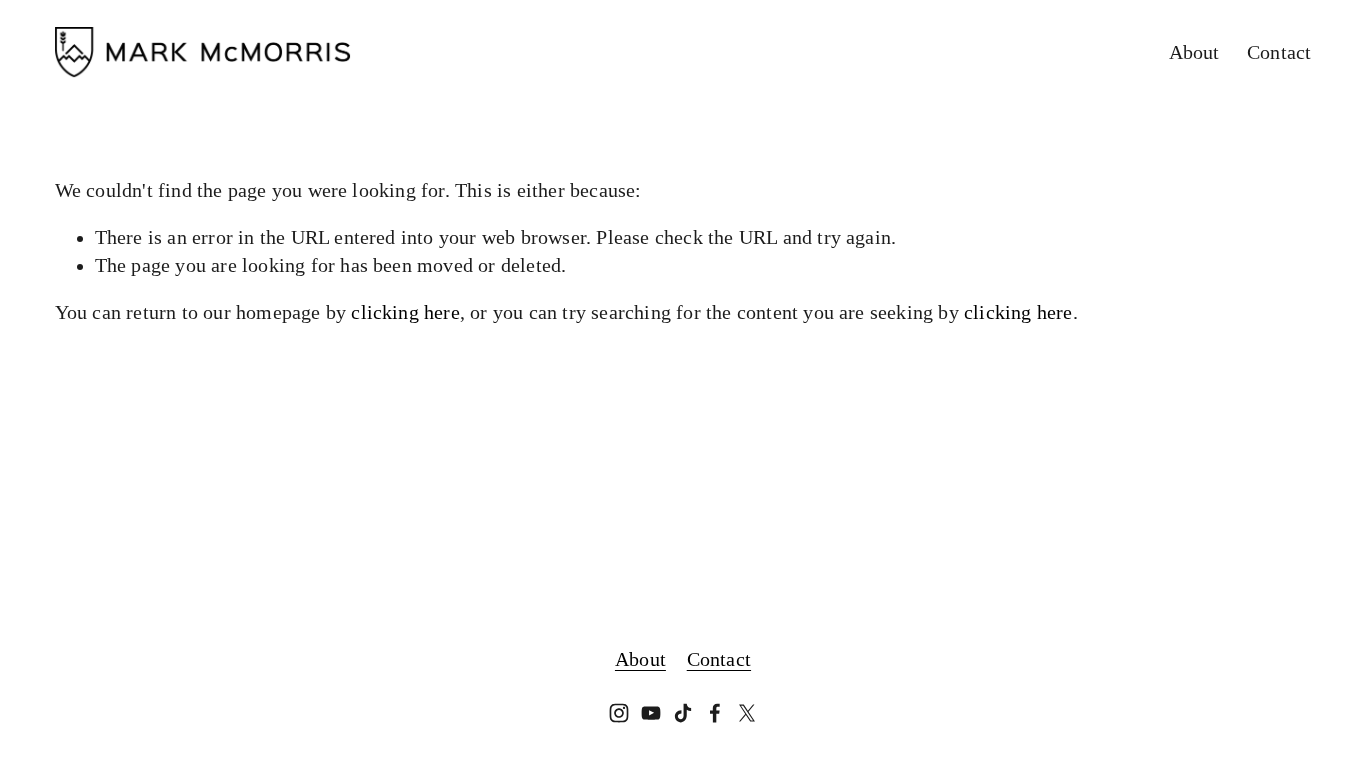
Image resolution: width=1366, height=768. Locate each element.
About (1194, 52)
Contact (1279, 52)
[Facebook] (715, 713)
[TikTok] (683, 713)
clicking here (405, 312)
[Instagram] (619, 713)
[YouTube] (651, 713)
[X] (747, 713)
